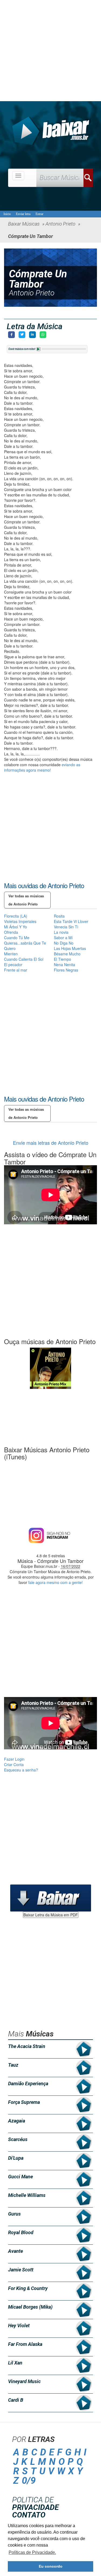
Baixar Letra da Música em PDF (51, 1915)
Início (7, 214)
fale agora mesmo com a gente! (55, 1582)
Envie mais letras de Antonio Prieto (51, 1143)
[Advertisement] (50, 51)
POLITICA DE (35, 2504)
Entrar (39, 214)
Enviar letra (23, 214)
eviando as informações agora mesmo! (42, 767)
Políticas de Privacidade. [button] (32, 2552)
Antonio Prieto (32, 293)
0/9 (29, 2481)
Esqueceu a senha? (21, 1770)
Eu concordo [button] (51, 2566)
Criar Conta (14, 1764)
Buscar (88, 178)
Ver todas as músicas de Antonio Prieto (26, 900)
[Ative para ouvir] (39, 349)
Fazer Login (14, 1759)
